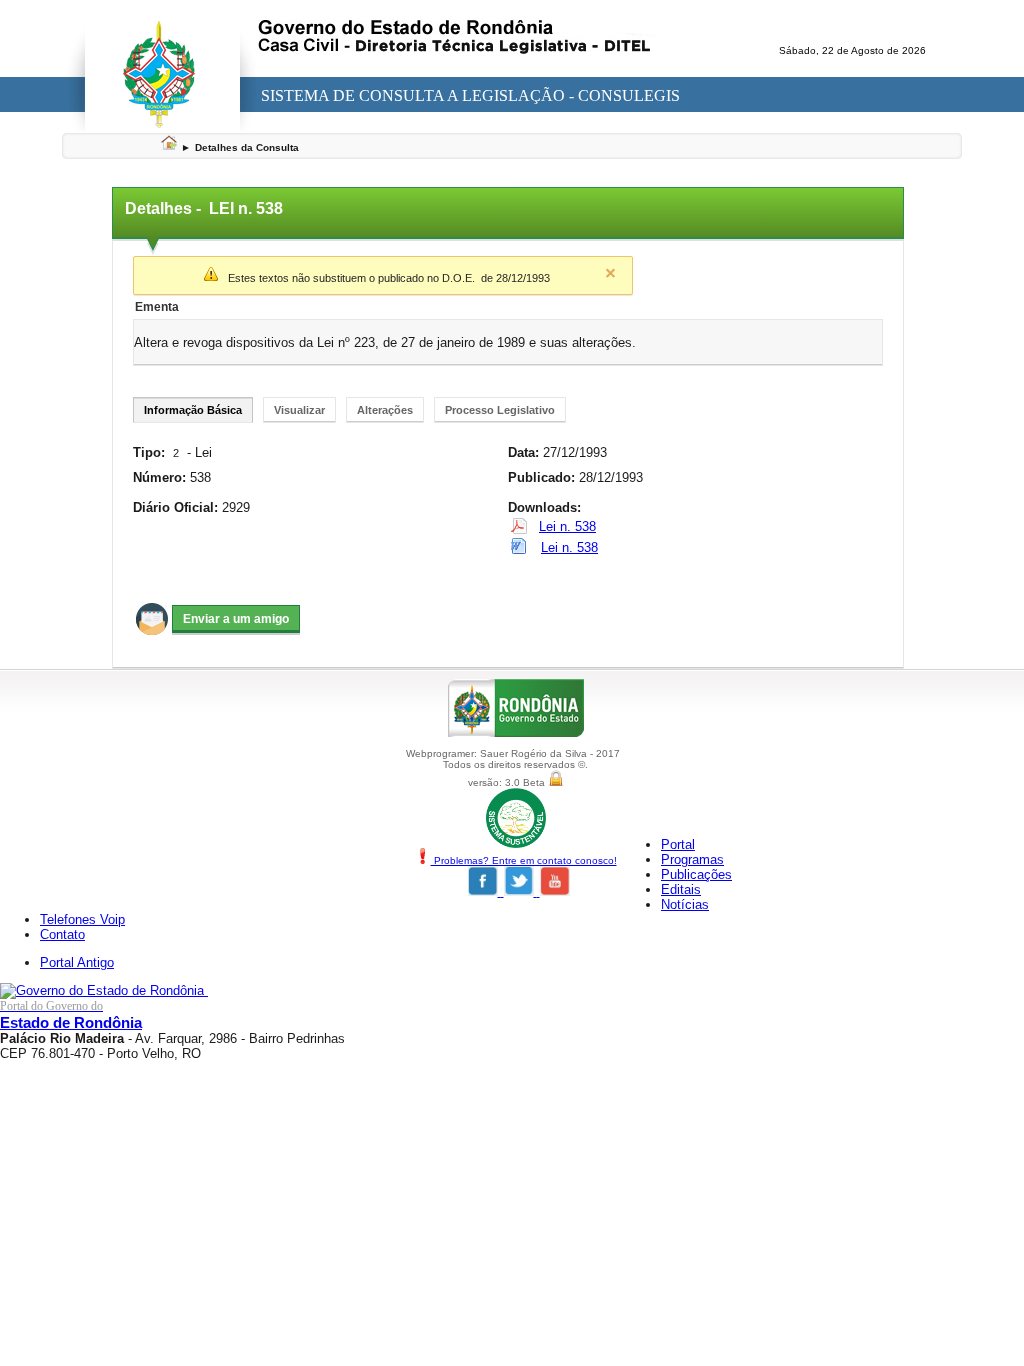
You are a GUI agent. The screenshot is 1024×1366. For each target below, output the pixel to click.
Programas (692, 859)
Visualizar (299, 410)
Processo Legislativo (500, 410)
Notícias (685, 904)
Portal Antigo (77, 962)
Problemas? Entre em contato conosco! (524, 860)
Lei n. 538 (567, 526)
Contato (62, 934)
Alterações (385, 410)
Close (610, 273)
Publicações (696, 874)
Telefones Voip (82, 919)
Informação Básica (193, 410)
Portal (678, 844)
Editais (681, 889)
